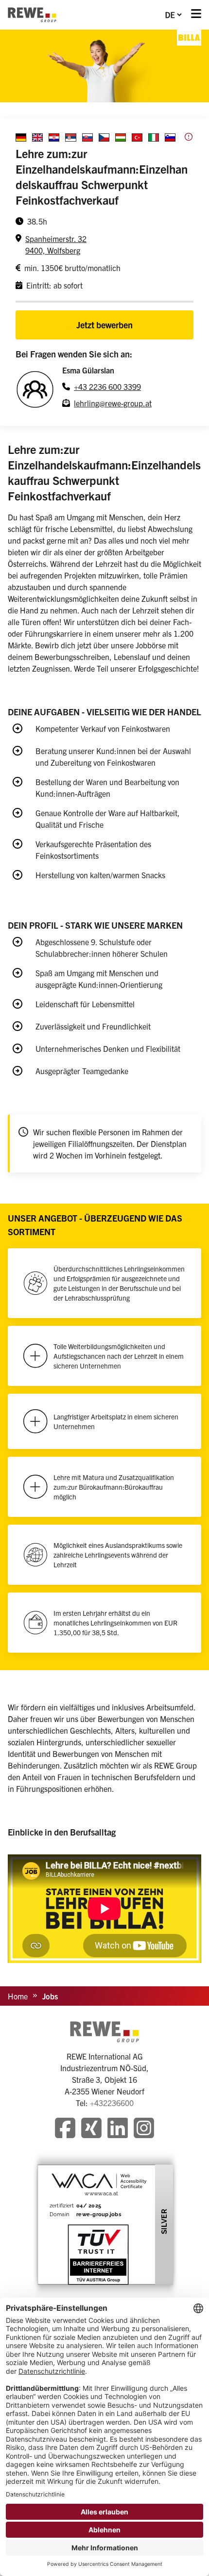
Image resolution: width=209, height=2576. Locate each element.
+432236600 (112, 2103)
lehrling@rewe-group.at (113, 403)
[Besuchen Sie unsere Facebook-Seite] (65, 2129)
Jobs (50, 1996)
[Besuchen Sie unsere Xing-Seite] (91, 2129)
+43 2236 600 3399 (107, 386)
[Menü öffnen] (196, 15)
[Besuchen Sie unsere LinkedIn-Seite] (118, 2129)
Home (18, 1996)
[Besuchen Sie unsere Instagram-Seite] (144, 2129)
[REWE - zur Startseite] (32, 15)
